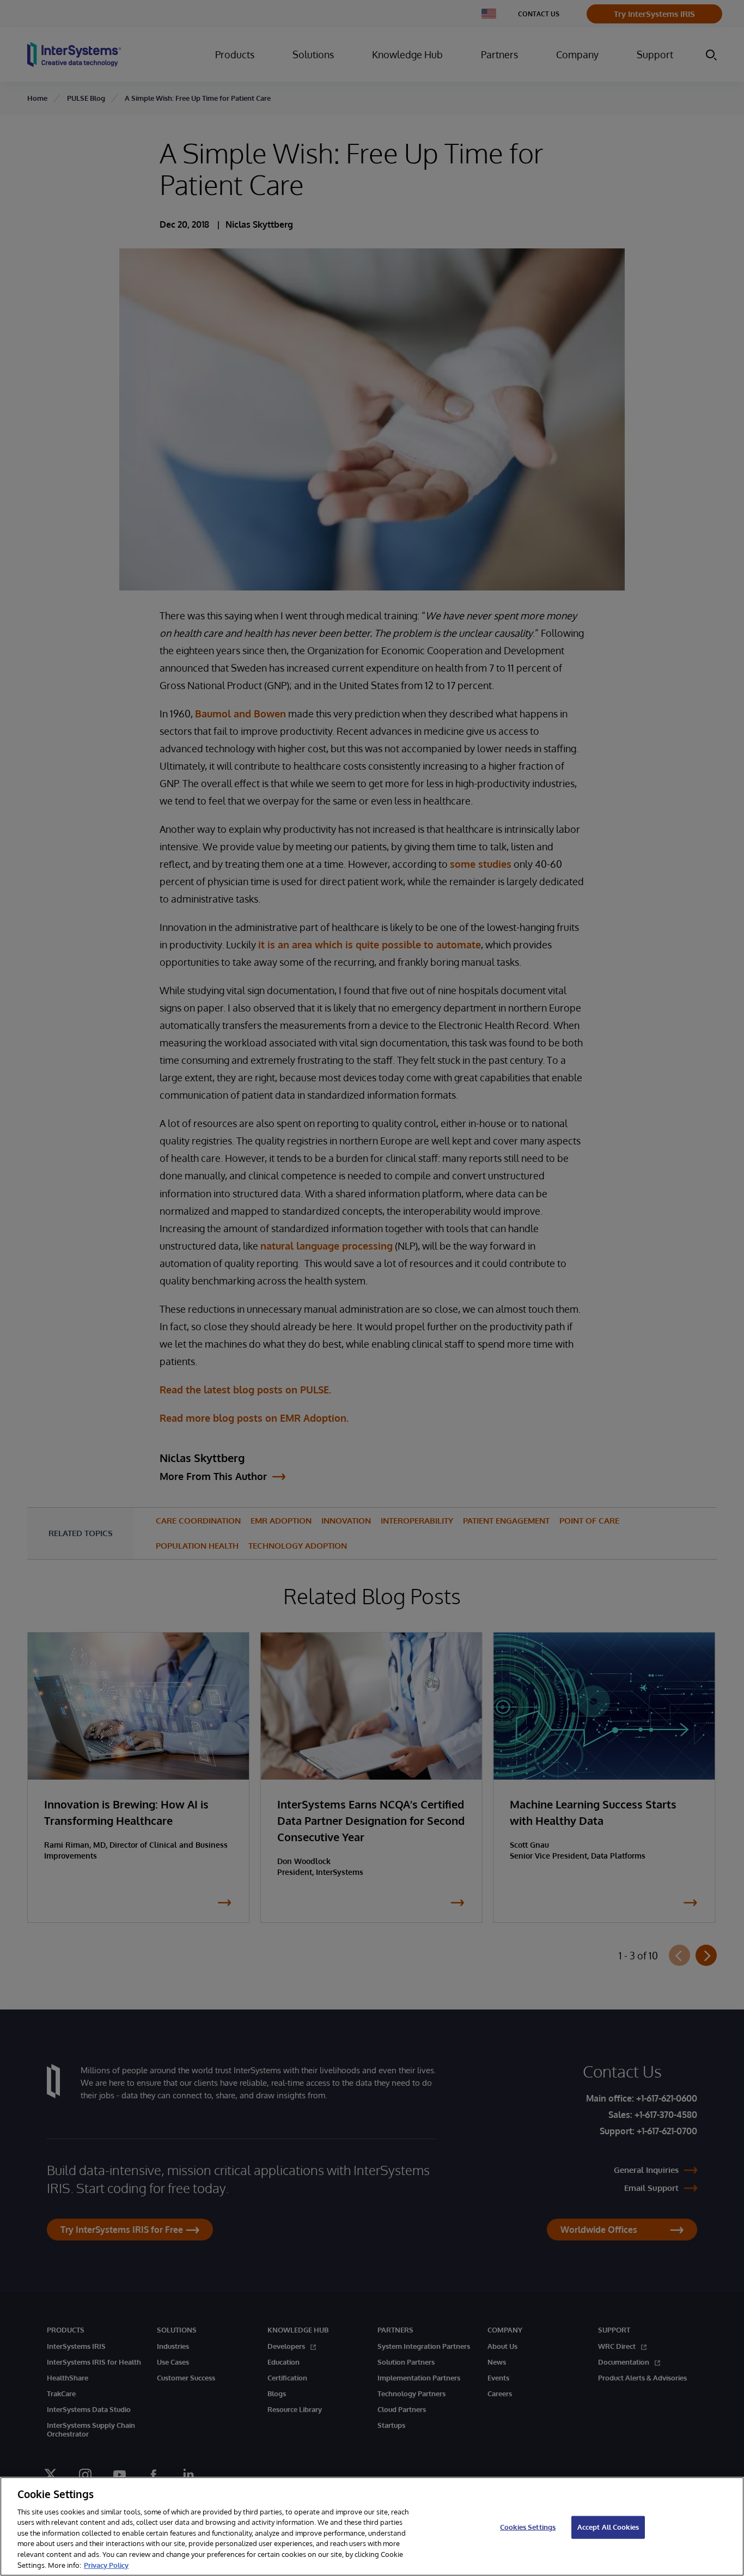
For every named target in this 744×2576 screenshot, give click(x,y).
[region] (372, 2526)
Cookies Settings (528, 2527)
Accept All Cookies (608, 2527)
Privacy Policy (106, 2565)
